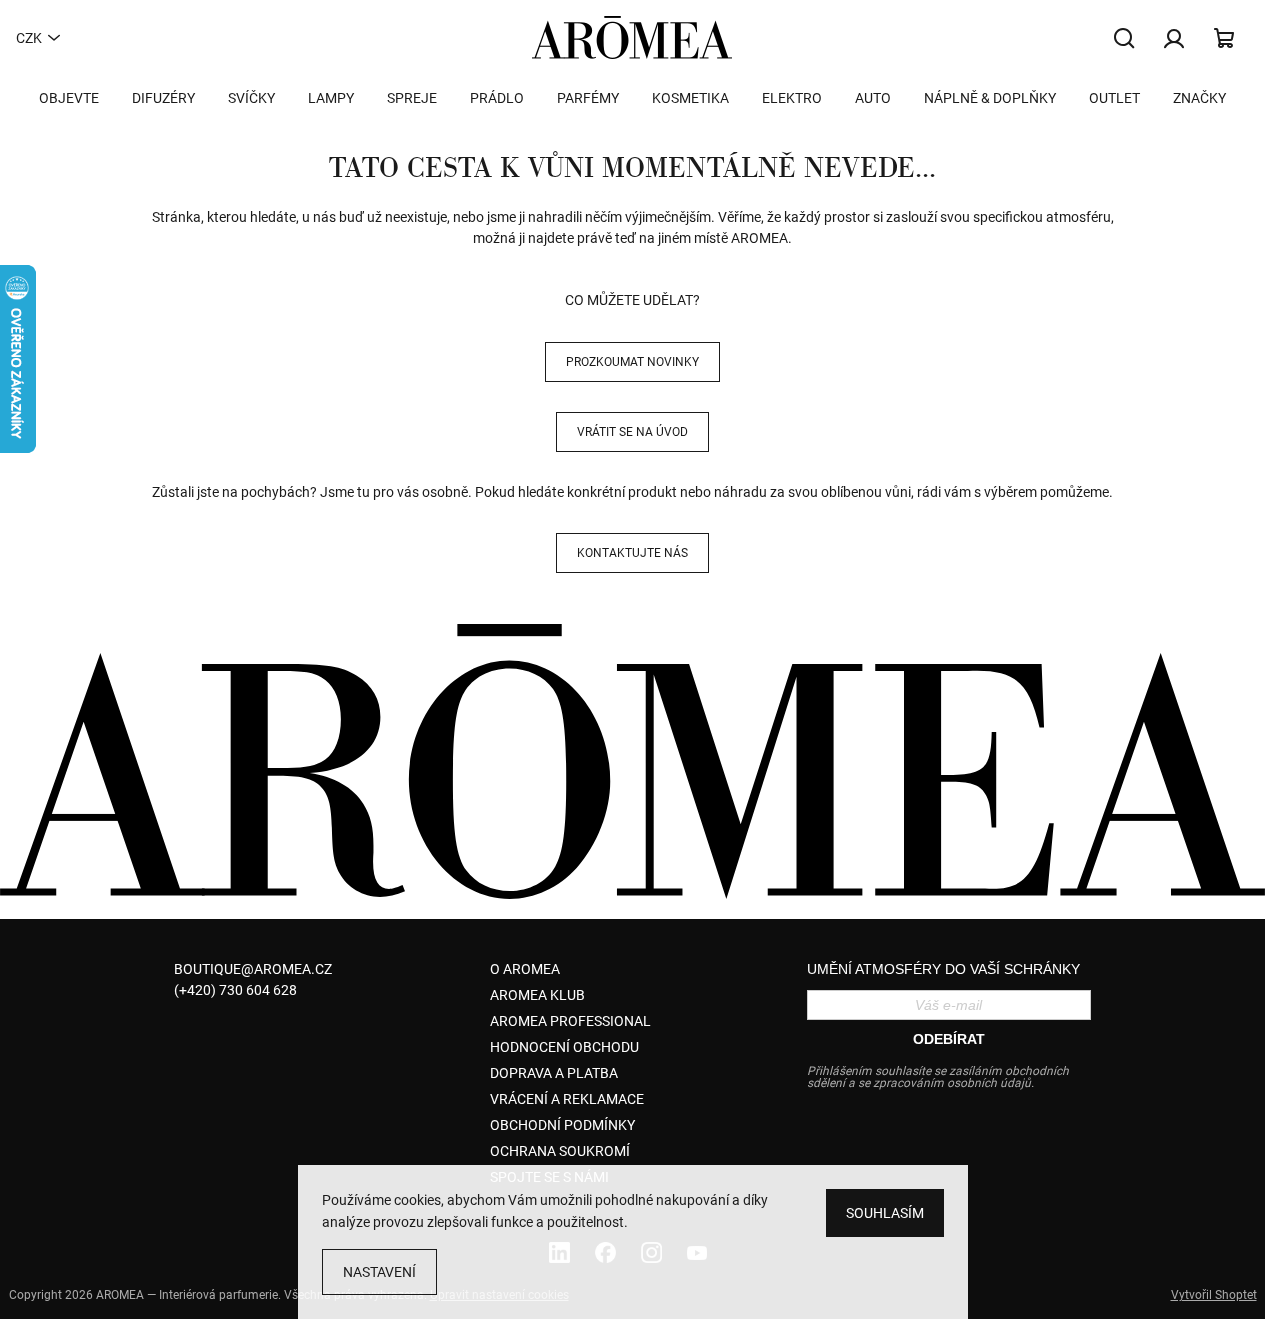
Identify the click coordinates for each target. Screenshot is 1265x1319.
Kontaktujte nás (632, 553)
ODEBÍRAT (949, 1039)
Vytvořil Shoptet (1214, 1295)
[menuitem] (69, 98)
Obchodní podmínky (562, 1125)
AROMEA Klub (537, 995)
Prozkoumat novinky (632, 362)
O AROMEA (525, 969)
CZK (29, 38)
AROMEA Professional (570, 1021)
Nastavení (379, 1272)
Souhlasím (885, 1213)
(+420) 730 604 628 (235, 990)
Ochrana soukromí (560, 1151)
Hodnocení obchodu (564, 1047)
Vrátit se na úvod (632, 432)
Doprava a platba (554, 1073)
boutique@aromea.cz (253, 969)
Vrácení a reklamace (567, 1099)
